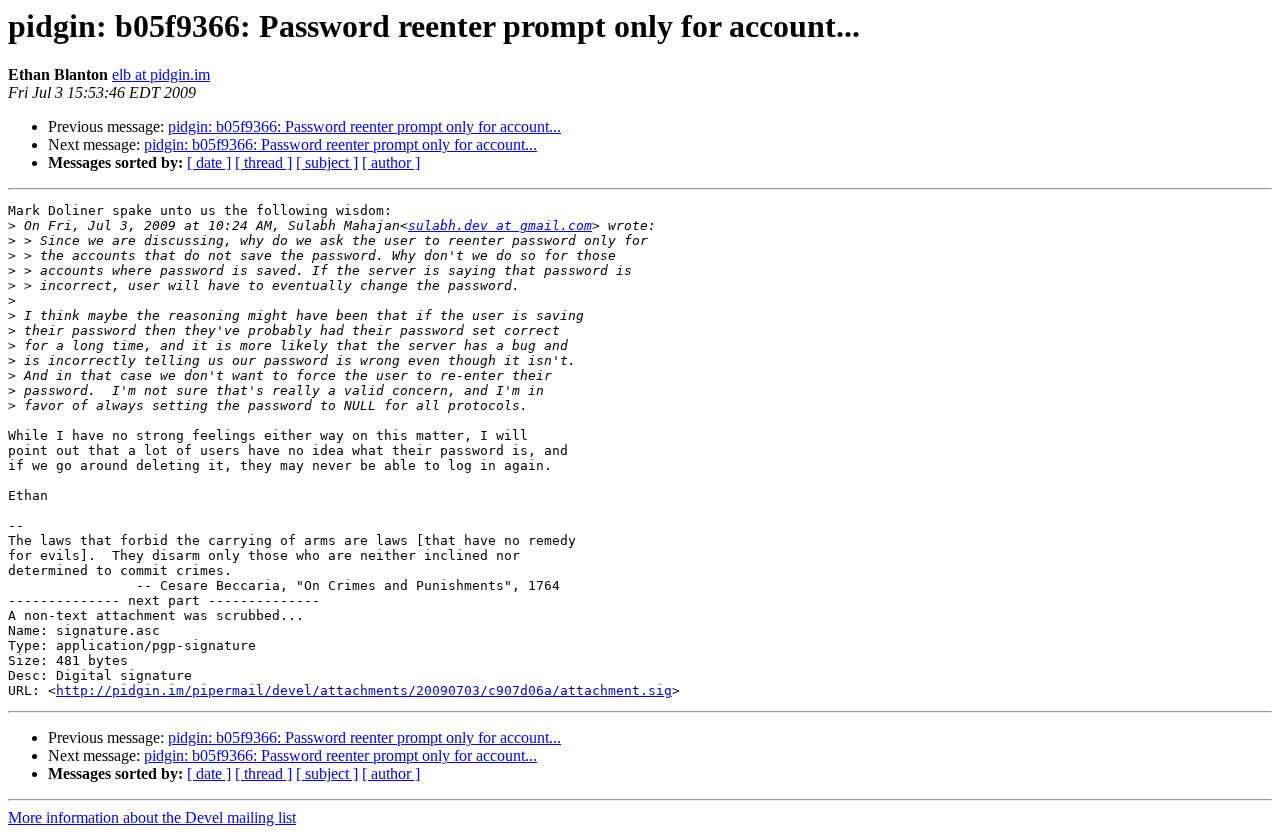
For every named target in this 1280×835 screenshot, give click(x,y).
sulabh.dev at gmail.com (500, 225)
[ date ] (209, 162)
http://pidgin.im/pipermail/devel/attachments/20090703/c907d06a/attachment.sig (364, 690)
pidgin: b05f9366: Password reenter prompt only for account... (364, 126)
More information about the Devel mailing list (152, 817)
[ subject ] (327, 162)
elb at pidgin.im (161, 74)
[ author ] (391, 162)
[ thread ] (263, 162)
